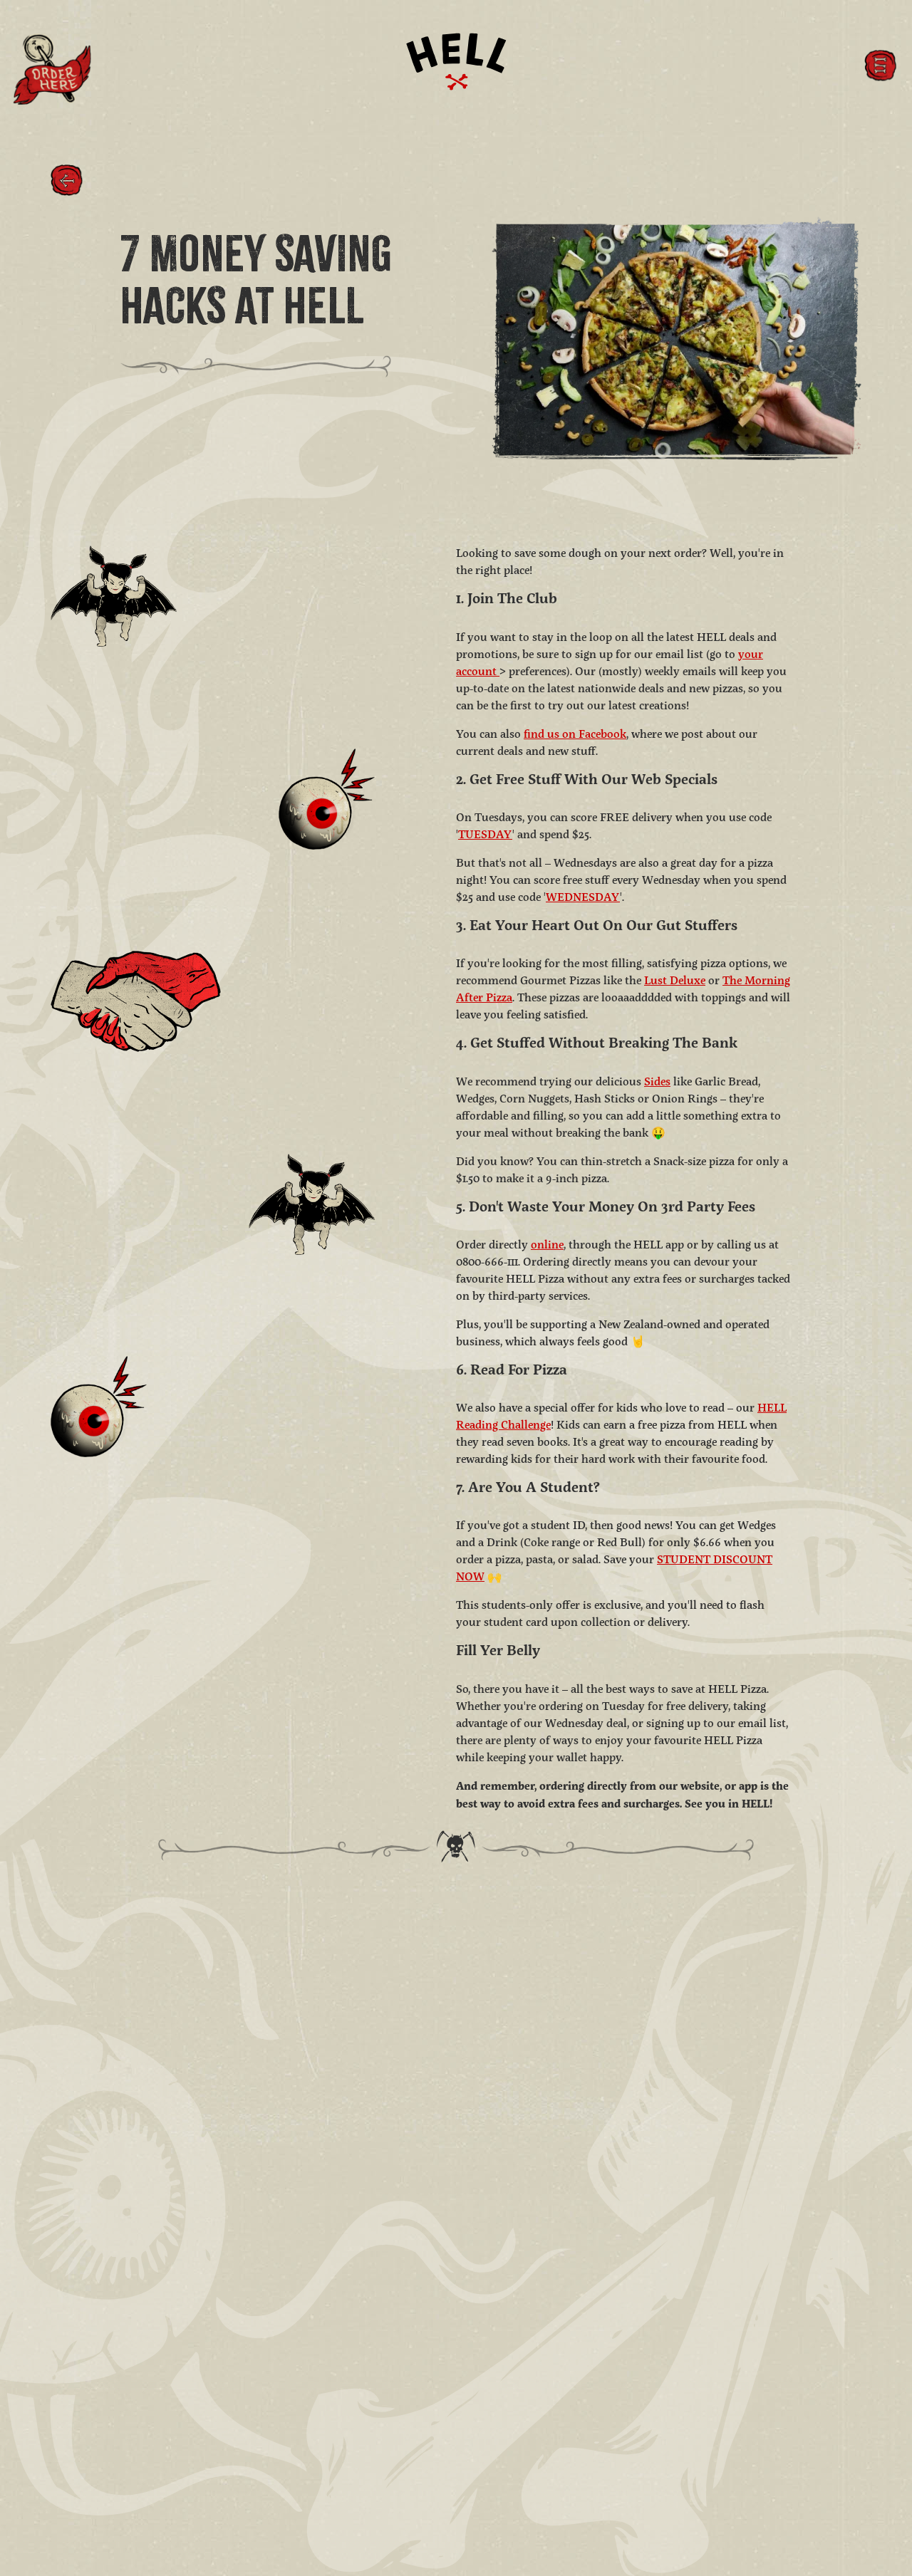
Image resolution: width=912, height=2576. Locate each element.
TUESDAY (485, 835)
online (547, 1246)
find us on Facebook (575, 734)
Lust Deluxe (675, 981)
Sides (657, 1082)
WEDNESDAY (583, 898)
